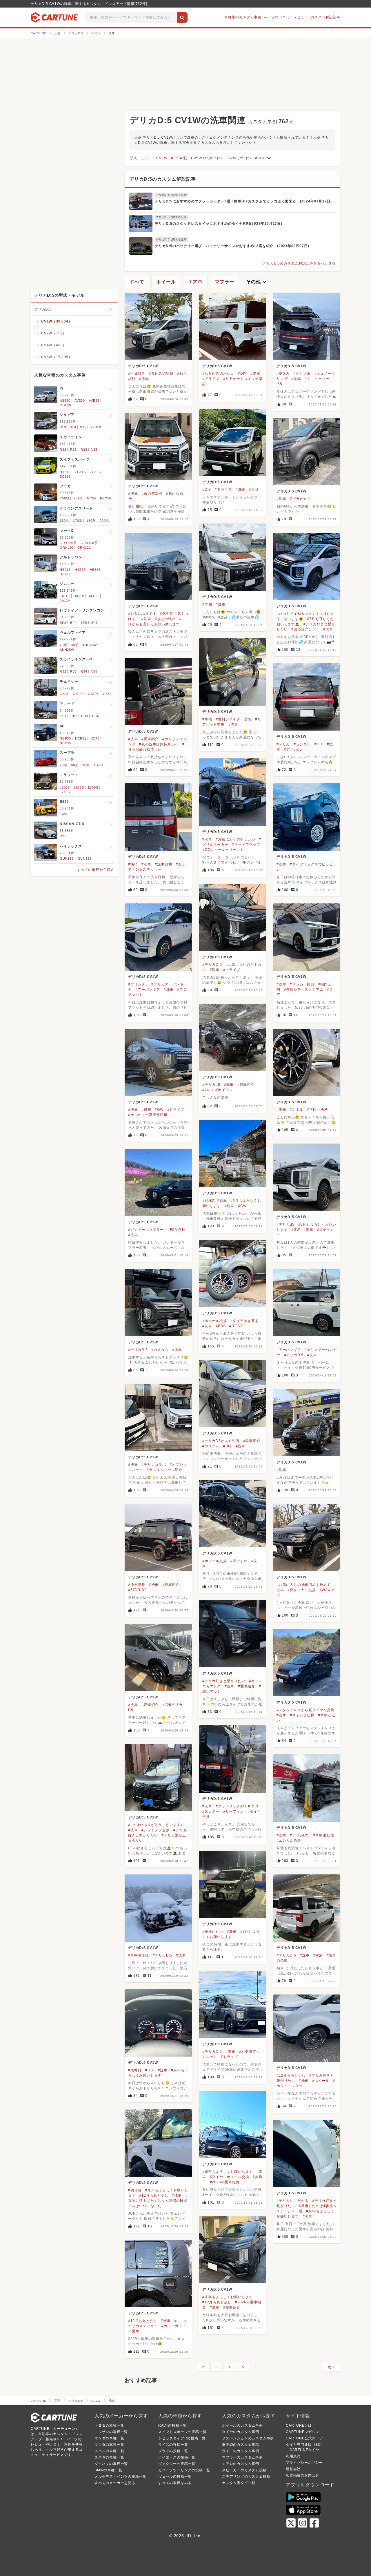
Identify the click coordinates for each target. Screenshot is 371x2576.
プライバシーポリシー (304, 2463)
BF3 (63, 623)
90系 (86, 765)
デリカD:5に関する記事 (171, 195)
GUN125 (67, 858)
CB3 (84, 716)
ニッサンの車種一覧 (111, 2432)
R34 (84, 450)
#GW (159, 1110)
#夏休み (283, 374)
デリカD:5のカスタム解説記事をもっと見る (299, 263)
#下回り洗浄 (317, 1110)
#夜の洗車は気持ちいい (159, 744)
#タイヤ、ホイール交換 (230, 2177)
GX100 (78, 694)
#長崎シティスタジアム (304, 990)
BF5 (84, 623)
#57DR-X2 (137, 1590)
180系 (91, 521)
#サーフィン (234, 1811)
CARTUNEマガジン (303, 2432)
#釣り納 (135, 2190)
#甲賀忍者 (137, 374)
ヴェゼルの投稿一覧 (175, 2477)
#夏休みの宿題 (161, 374)
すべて (263, 158)
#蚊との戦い (165, 619)
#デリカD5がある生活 (221, 1441)
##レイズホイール (218, 1090)
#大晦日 (135, 2070)
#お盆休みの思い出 (218, 374)
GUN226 (85, 858)
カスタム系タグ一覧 (239, 2483)
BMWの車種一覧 (108, 2470)
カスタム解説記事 (325, 17)
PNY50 (106, 498)
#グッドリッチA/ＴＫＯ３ (237, 1806)
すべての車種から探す (96, 870)
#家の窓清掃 (152, 494)
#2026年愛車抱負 (225, 2182)
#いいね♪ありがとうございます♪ (155, 1825)
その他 (257, 282)
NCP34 (96, 738)
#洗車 (144, 379)
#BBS (221, 1326)
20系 (63, 645)
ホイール (166, 282)
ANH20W (90, 645)
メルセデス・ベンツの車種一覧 (120, 2477)
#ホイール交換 (215, 1321)
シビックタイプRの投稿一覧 (182, 2438)
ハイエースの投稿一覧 (177, 2457)
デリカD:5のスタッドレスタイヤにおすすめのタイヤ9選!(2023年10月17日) (219, 224)
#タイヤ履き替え (244, 1321)
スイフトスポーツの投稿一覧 (182, 2432)
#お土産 (297, 1110)
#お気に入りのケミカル (235, 839)
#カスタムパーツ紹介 (164, 1470)
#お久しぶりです (142, 614)
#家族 (318, 1955)
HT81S (65, 472)
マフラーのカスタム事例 (242, 2457)
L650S (65, 787)
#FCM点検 (177, 1230)
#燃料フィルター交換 (233, 719)
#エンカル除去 (289, 1840)
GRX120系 (68, 543)
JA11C (65, 596)
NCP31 (81, 738)
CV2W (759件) (238, 158)
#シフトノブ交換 (156, 1830)
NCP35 (65, 743)
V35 (94, 450)
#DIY (242, 374)
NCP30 (65, 738)
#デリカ (283, 744)
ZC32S (95, 472)
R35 (63, 836)
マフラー (224, 282)
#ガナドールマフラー (146, 1230)
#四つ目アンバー (305, 629)
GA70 (98, 765)
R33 (73, 450)
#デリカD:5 (212, 965)
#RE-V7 (236, 1326)
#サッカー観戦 (302, 984)
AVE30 (80, 401)
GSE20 (65, 405)
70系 (63, 765)
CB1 (63, 716)
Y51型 (78, 498)
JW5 (63, 814)
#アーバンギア (148, 990)
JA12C (94, 596)
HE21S (65, 570)
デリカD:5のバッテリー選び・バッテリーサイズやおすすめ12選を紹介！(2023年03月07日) (232, 246)
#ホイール (321, 2081)
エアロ (195, 282)
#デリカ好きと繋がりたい (224, 1681)
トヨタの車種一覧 (109, 2425)
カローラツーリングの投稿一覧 (184, 2470)
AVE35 (94, 401)
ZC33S (65, 477)
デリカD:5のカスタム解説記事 (163, 179)
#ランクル (302, 744)
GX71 (64, 694)
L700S (93, 787)
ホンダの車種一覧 (109, 2438)
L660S (79, 787)
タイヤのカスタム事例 (241, 2432)
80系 (75, 765)
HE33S (95, 570)
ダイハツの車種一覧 (111, 2464)
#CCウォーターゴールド (223, 850)
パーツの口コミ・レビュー (286, 17)
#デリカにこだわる (292, 2201)
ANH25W (67, 650)
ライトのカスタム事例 (241, 2451)
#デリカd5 (293, 749)
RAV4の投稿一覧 (172, 2425)
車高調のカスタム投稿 (241, 2445)
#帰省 (146, 1110)
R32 (63, 450)
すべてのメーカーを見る (115, 2483)
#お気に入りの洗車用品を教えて (304, 1585)
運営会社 (293, 2469)
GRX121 (84, 548)
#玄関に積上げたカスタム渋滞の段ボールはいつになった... (158, 2201)
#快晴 (133, 864)
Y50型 (64, 498)
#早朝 (207, 604)
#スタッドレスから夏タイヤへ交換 (305, 1710)
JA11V (79, 596)
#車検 (207, 719)
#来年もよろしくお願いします (228, 2172)
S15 (83, 427)
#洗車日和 (163, 864)
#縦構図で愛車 (215, 1201)
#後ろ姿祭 (137, 1585)
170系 (78, 521)
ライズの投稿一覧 (173, 2445)
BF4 (73, 623)
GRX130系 (89, 543)
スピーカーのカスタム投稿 (244, 2470)
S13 (63, 427)
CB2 (74, 716)
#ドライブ (211, 379)
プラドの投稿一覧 (173, 2451)
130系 (64, 521)
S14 (73, 427)
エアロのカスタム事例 (241, 2464)
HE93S (65, 574)
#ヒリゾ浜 (302, 374)
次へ (332, 2367)
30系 (75, 645)
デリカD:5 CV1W (143, 366)
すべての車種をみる (175, 2483)
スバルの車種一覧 (109, 2451)
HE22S (80, 570)
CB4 (96, 716)
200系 (104, 521)
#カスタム (160, 1350)
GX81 (107, 694)
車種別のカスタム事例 (243, 17)
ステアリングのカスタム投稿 (246, 2477)
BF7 (94, 623)
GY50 (91, 498)
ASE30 (65, 401)
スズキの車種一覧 (109, 2457)
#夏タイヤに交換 (302, 1590)
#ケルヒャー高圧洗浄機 (148, 1115)
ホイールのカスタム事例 (242, 2425)
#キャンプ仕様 (302, 1715)
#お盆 (254, 490)
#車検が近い (213, 1932)
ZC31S (80, 472)
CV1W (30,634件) (172, 158)
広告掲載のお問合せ (302, 2475)
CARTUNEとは (299, 2425)
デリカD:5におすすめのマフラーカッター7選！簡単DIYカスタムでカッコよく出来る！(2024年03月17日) (243, 201)
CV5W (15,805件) (207, 158)
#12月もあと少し (291, 2075)
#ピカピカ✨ (301, 499)
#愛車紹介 (150, 739)
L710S (65, 792)
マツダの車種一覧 (109, 2445)
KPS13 (96, 427)
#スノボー (211, 1811)
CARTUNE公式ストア (304, 2438)
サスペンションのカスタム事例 (248, 2438)
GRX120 (67, 548)
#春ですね (239, 1561)
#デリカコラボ (154, 1465)
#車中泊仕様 (324, 1835)
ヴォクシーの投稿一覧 (177, 2464)
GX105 (93, 694)
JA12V (65, 601)
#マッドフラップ (246, 845)
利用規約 (293, 2456)
